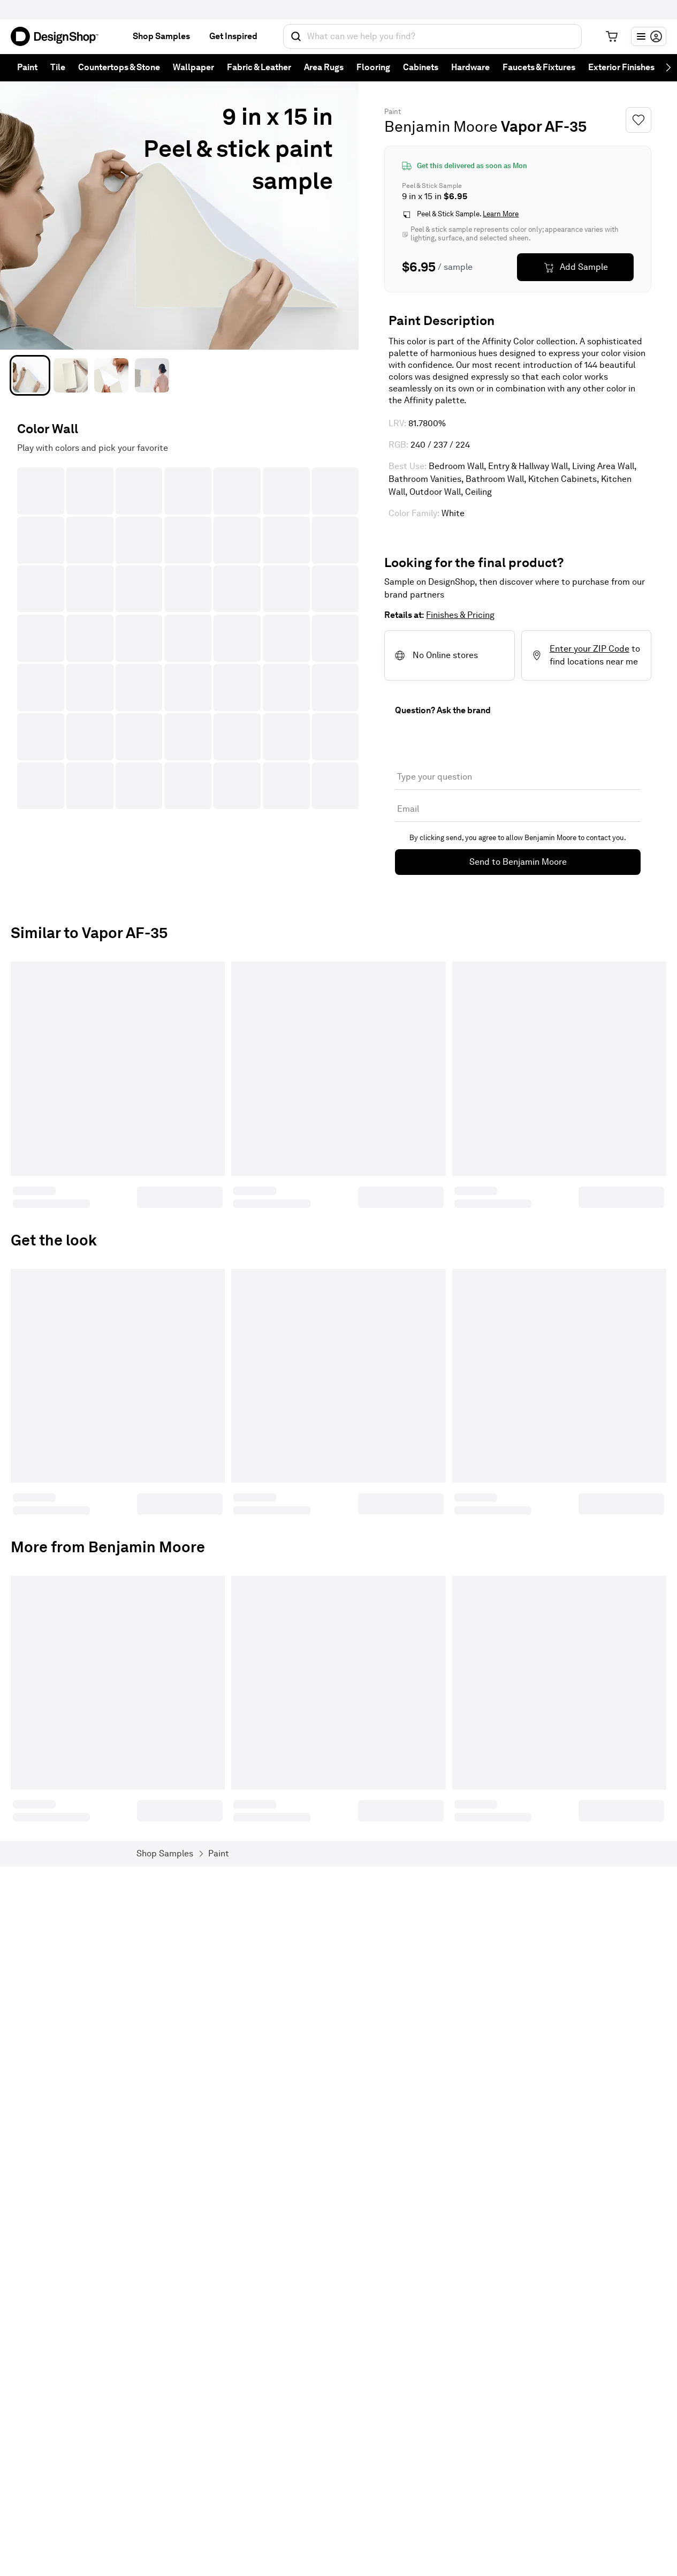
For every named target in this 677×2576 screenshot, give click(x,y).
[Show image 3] (111, 375)
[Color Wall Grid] (188, 638)
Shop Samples (161, 36)
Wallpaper (193, 67)
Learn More (501, 214)
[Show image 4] (152, 375)
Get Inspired (233, 36)
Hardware (470, 67)
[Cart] (612, 36)
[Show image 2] (71, 375)
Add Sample (584, 267)
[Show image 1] (30, 375)
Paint (27, 67)
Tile (58, 67)
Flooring (373, 67)
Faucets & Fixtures (539, 67)
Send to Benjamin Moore (518, 862)
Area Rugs (324, 67)
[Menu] (649, 36)
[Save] (638, 120)
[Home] (59, 36)
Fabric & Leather (259, 67)
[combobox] (432, 36)
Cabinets (421, 67)
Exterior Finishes (621, 67)
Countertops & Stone (119, 67)
